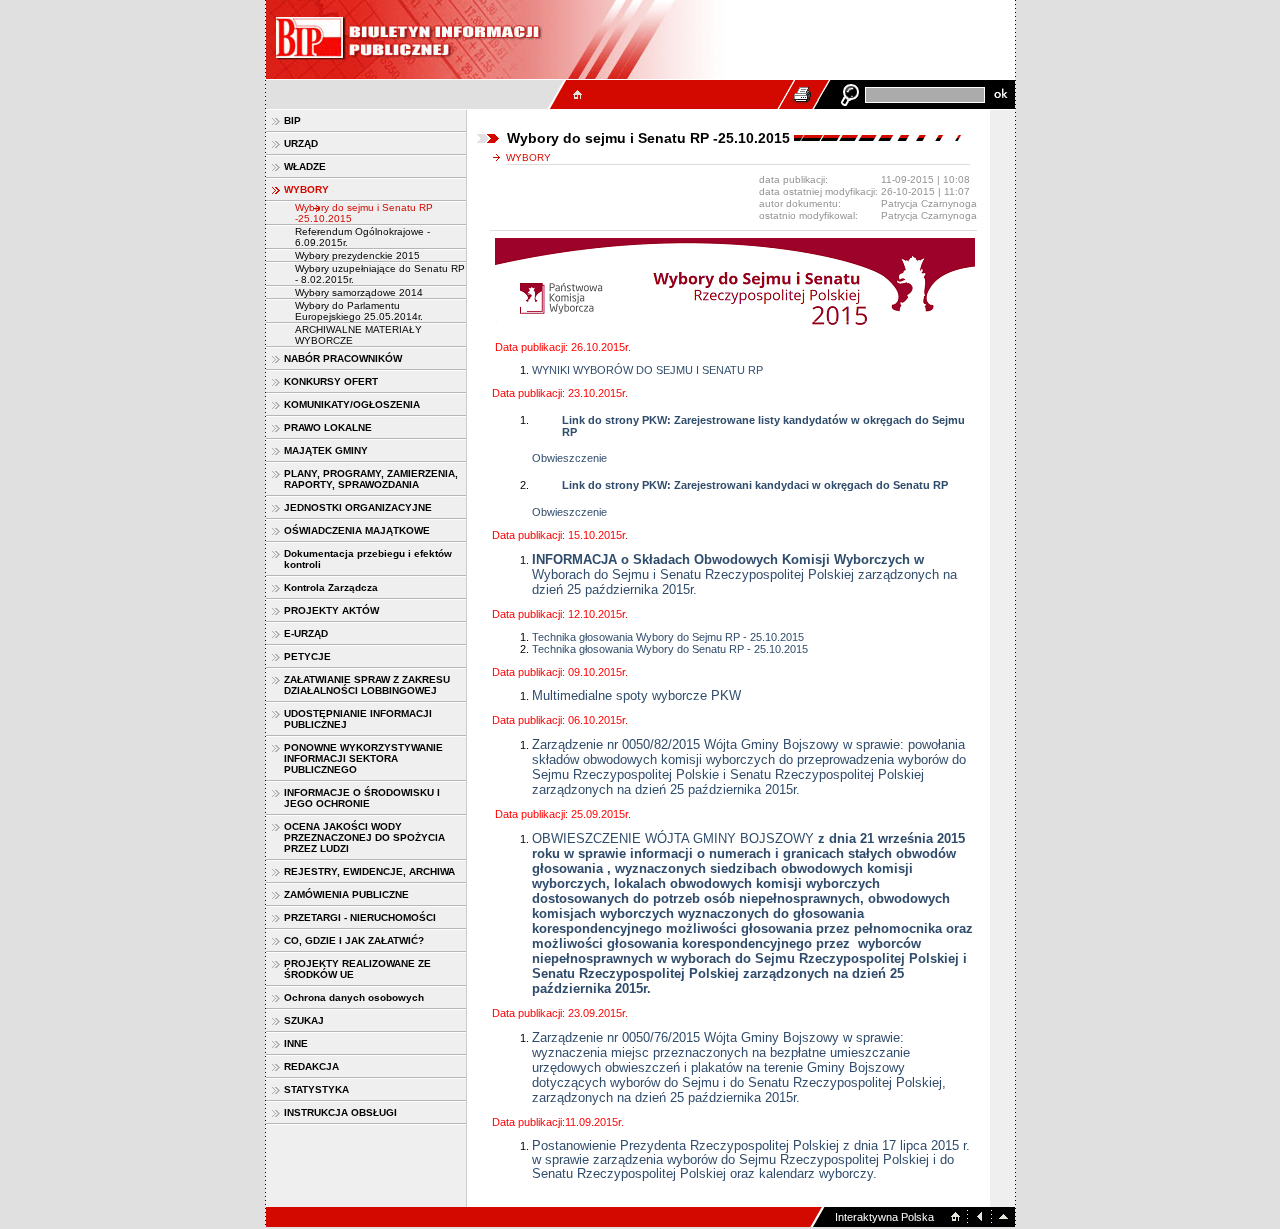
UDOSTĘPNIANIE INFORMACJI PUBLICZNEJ (358, 719)
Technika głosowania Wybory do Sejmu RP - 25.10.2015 (668, 637)
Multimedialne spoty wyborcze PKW (636, 695)
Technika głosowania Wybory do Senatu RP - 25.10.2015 (670, 649)
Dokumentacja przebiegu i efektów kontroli (368, 559)
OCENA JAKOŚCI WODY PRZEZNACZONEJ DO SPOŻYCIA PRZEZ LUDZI (364, 837)
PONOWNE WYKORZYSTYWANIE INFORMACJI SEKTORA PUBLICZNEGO (363, 758)
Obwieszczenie (569, 458)
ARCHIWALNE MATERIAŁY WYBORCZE (358, 335)
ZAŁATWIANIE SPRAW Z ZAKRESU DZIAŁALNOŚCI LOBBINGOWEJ (367, 685)
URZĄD (301, 143)
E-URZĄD (306, 633)
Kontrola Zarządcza (331, 587)
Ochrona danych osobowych (354, 997)
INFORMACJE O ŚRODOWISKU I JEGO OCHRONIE (362, 798)
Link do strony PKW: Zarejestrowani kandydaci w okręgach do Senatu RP (755, 485)
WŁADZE (305, 166)
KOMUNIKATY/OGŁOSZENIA (352, 404)
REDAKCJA (311, 1066)
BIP (292, 120)
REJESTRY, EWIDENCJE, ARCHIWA (369, 871)
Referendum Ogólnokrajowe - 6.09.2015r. (362, 237)
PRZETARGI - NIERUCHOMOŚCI (360, 917)
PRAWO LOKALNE (328, 427)
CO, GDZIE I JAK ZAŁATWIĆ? (354, 940)
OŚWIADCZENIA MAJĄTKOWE (357, 530)
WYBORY (306, 189)
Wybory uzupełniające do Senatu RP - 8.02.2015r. (380, 274)
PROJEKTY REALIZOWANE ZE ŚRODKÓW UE (357, 969)
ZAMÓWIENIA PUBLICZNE (346, 894)
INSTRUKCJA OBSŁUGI (340, 1112)
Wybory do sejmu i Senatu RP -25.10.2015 (364, 213)
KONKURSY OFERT (331, 381)
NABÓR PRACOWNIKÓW (343, 358)
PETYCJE (307, 656)
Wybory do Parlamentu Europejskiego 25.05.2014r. (359, 311)
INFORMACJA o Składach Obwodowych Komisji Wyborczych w (728, 559)
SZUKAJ (304, 1020)
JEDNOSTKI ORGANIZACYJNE (358, 507)
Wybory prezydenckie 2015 (357, 255)
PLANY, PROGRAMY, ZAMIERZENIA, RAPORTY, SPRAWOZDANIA (371, 479)
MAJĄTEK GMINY (326, 450)
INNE (296, 1043)
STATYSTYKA (316, 1089)
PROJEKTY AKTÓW (331, 610)
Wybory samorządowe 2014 (359, 292)
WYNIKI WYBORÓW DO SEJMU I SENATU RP (647, 370)
